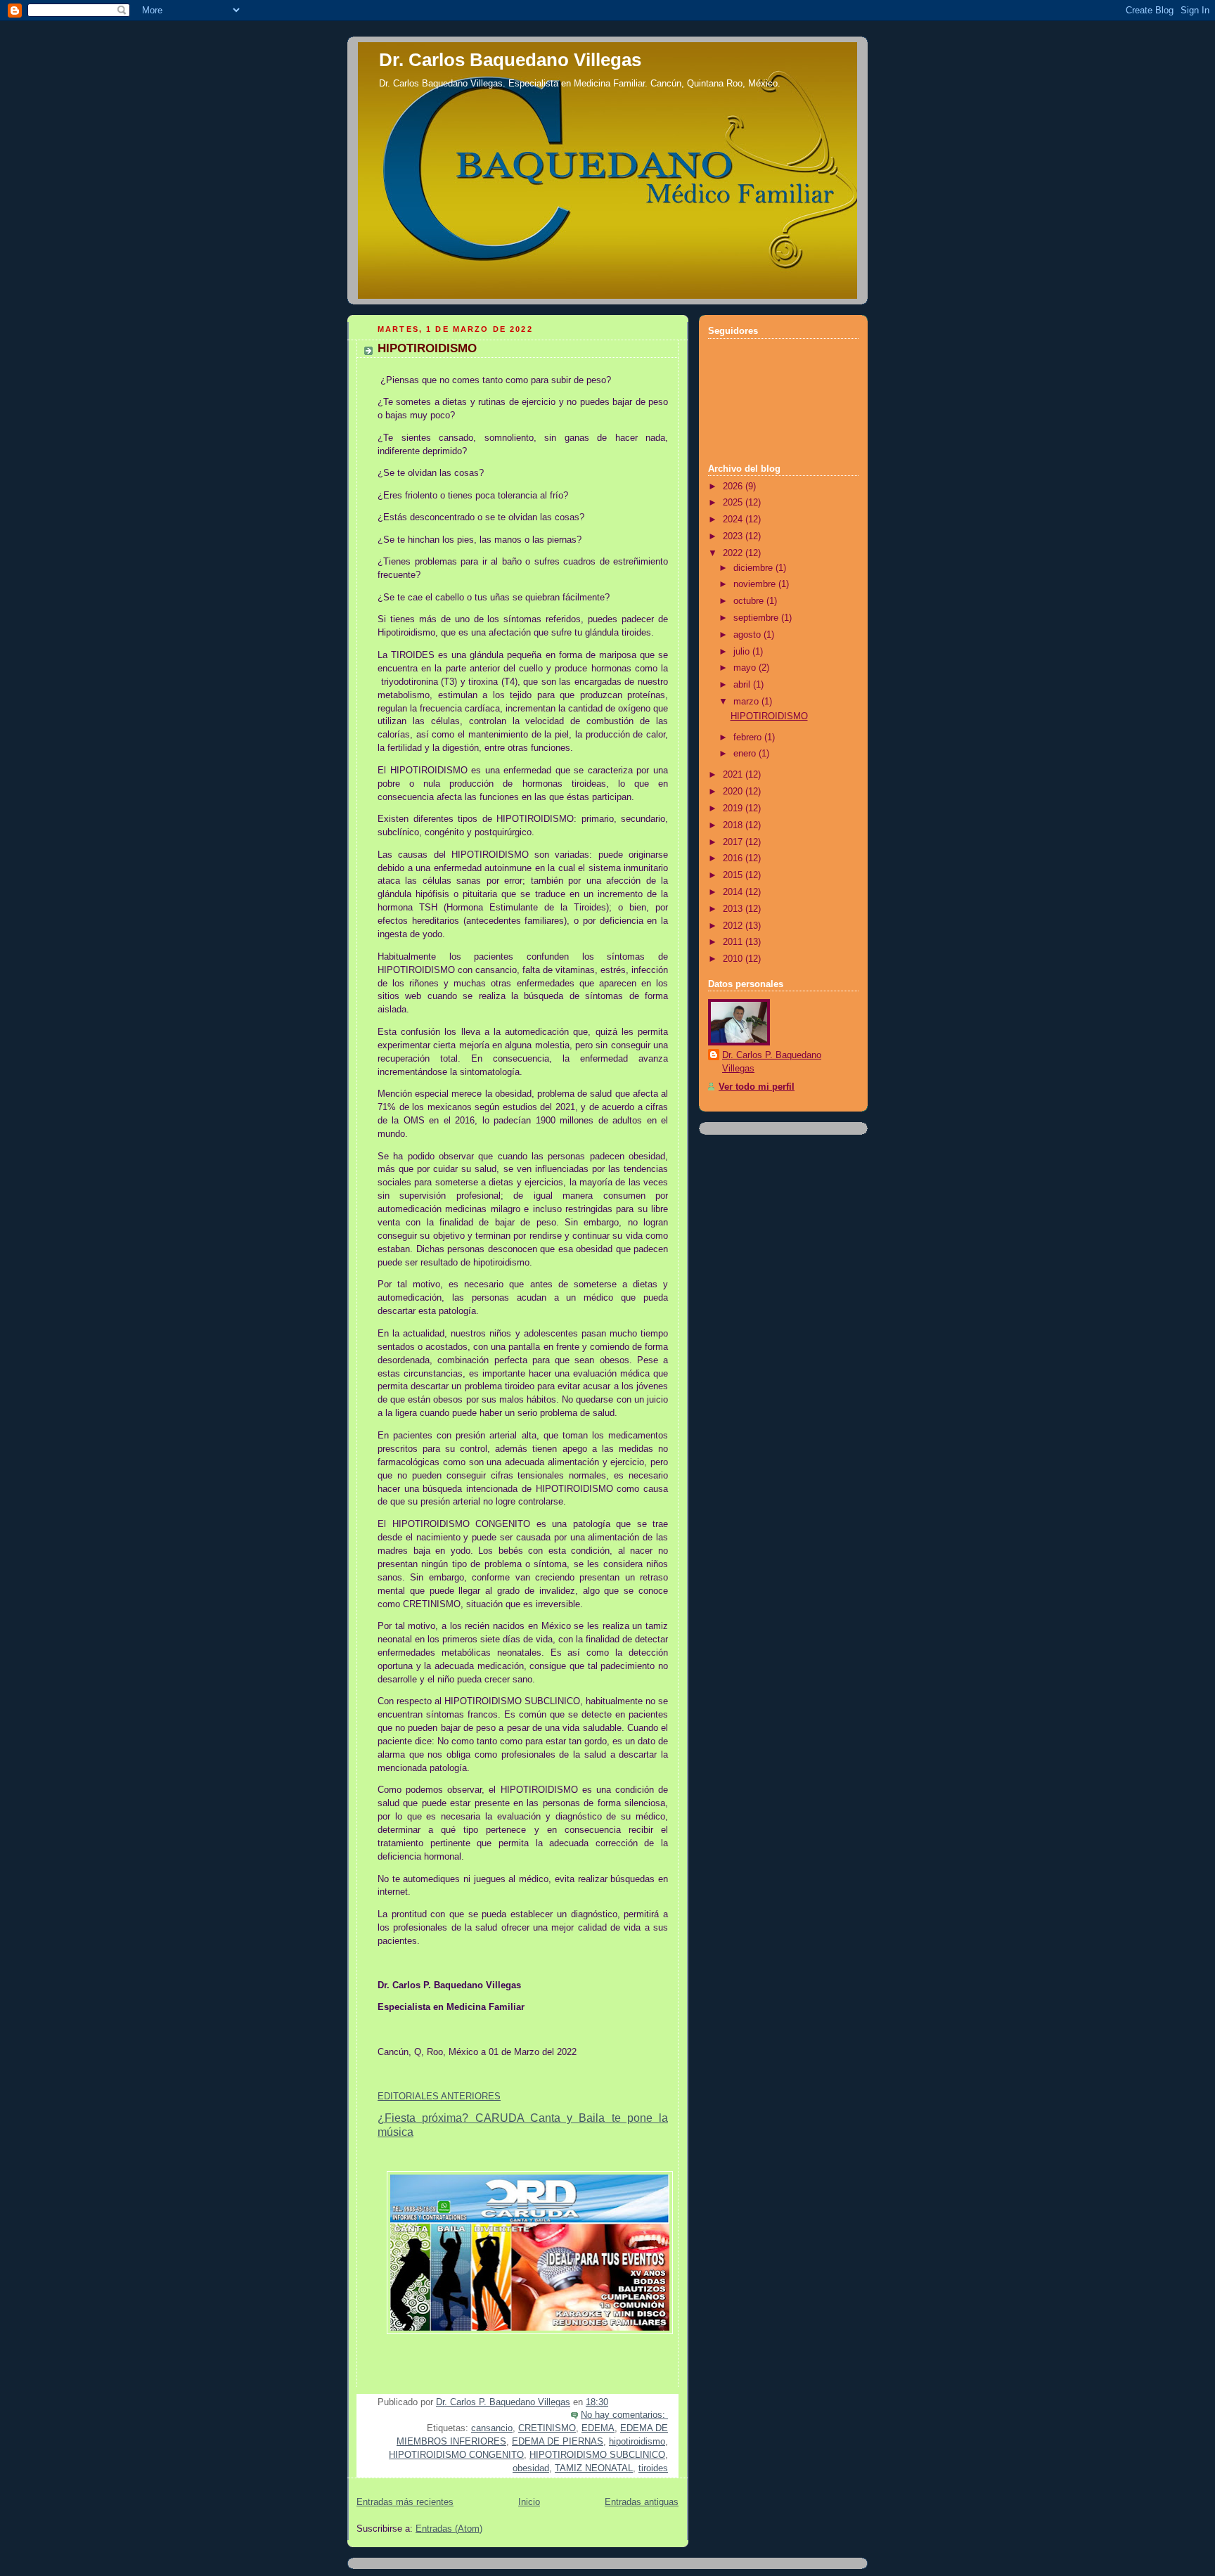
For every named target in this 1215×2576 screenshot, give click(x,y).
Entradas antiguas (642, 2502)
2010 (734, 959)
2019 (734, 809)
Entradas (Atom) (449, 2529)
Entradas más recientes (405, 2502)
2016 (734, 858)
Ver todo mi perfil (757, 1087)
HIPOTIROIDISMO (427, 348)
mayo (746, 668)
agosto (748, 635)
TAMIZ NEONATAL (594, 2468)
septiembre (757, 618)
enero (746, 754)
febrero (749, 738)
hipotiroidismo (637, 2442)
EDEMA (598, 2428)
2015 (734, 875)
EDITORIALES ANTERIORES (439, 2097)
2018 (734, 825)
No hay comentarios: (624, 2415)
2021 (734, 775)
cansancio (492, 2428)
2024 (734, 520)
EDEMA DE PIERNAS (558, 2442)
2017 (734, 842)
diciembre (754, 568)
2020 (734, 792)
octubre (750, 601)
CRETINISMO (547, 2428)
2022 (734, 553)
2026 (734, 487)
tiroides (653, 2468)
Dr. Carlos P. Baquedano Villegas (772, 1062)
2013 (734, 909)
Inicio (529, 2502)
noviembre (756, 584)
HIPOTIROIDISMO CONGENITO (456, 2455)
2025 (734, 503)
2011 (734, 942)
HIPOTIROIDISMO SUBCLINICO (597, 2455)
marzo (747, 702)
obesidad (531, 2468)
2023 (734, 536)
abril (743, 685)
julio (743, 652)
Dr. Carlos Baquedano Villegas (510, 60)
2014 (734, 892)
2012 (734, 926)
